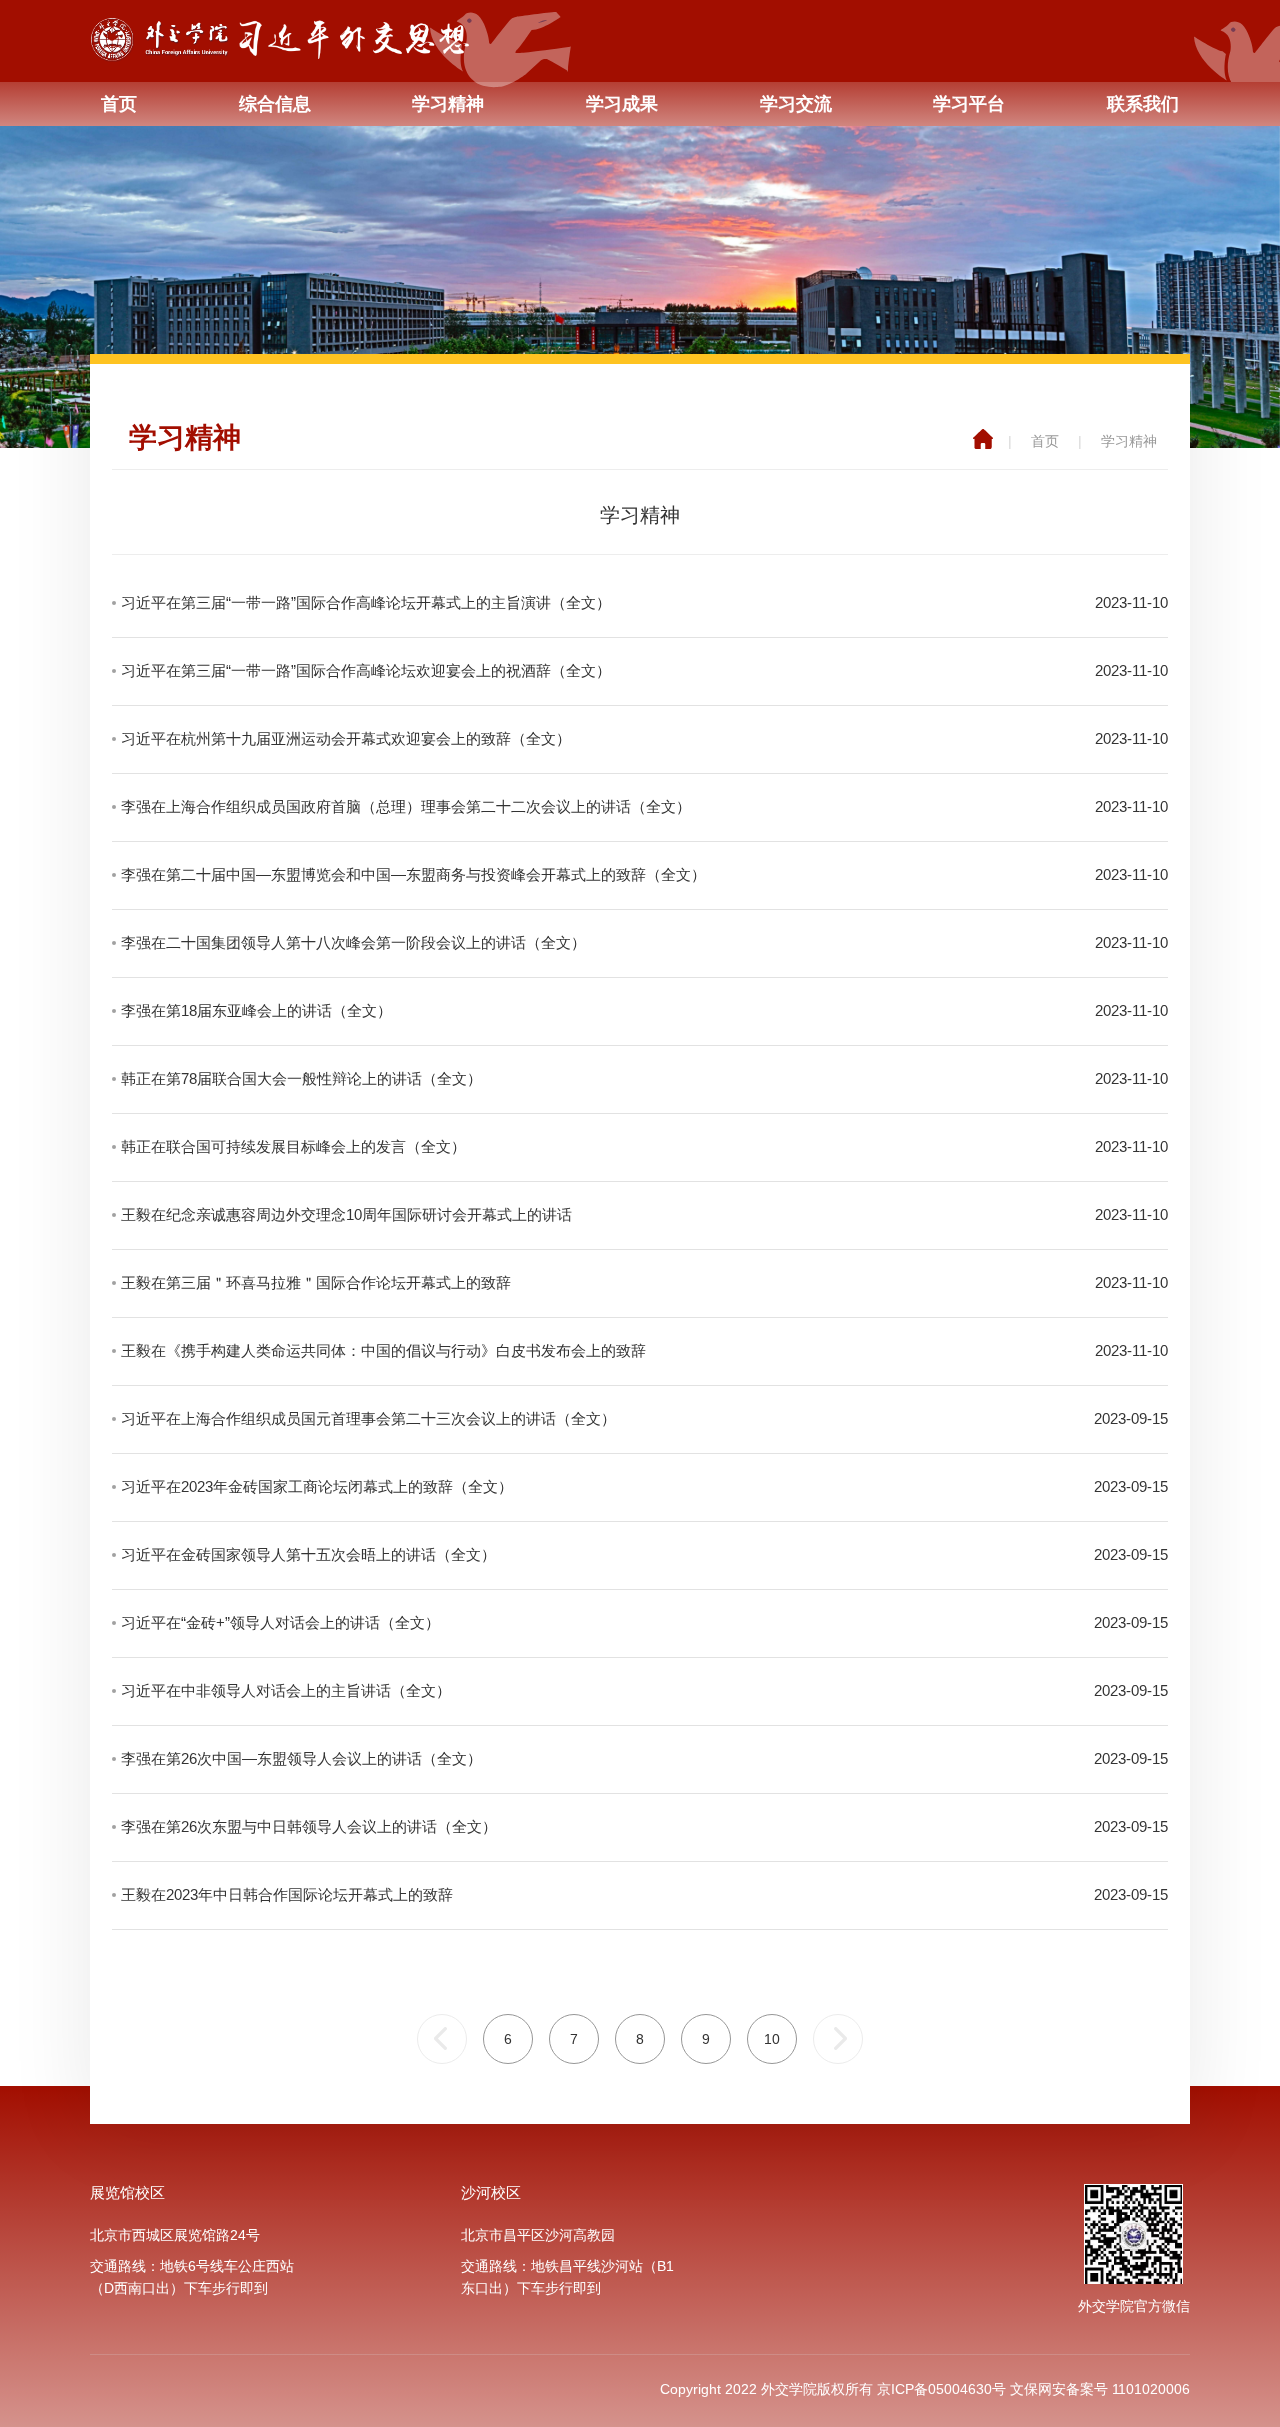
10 (772, 2039)
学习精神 (448, 104)
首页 (119, 104)
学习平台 (969, 104)
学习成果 (622, 104)
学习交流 (796, 104)
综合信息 (275, 104)
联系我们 (1143, 104)
